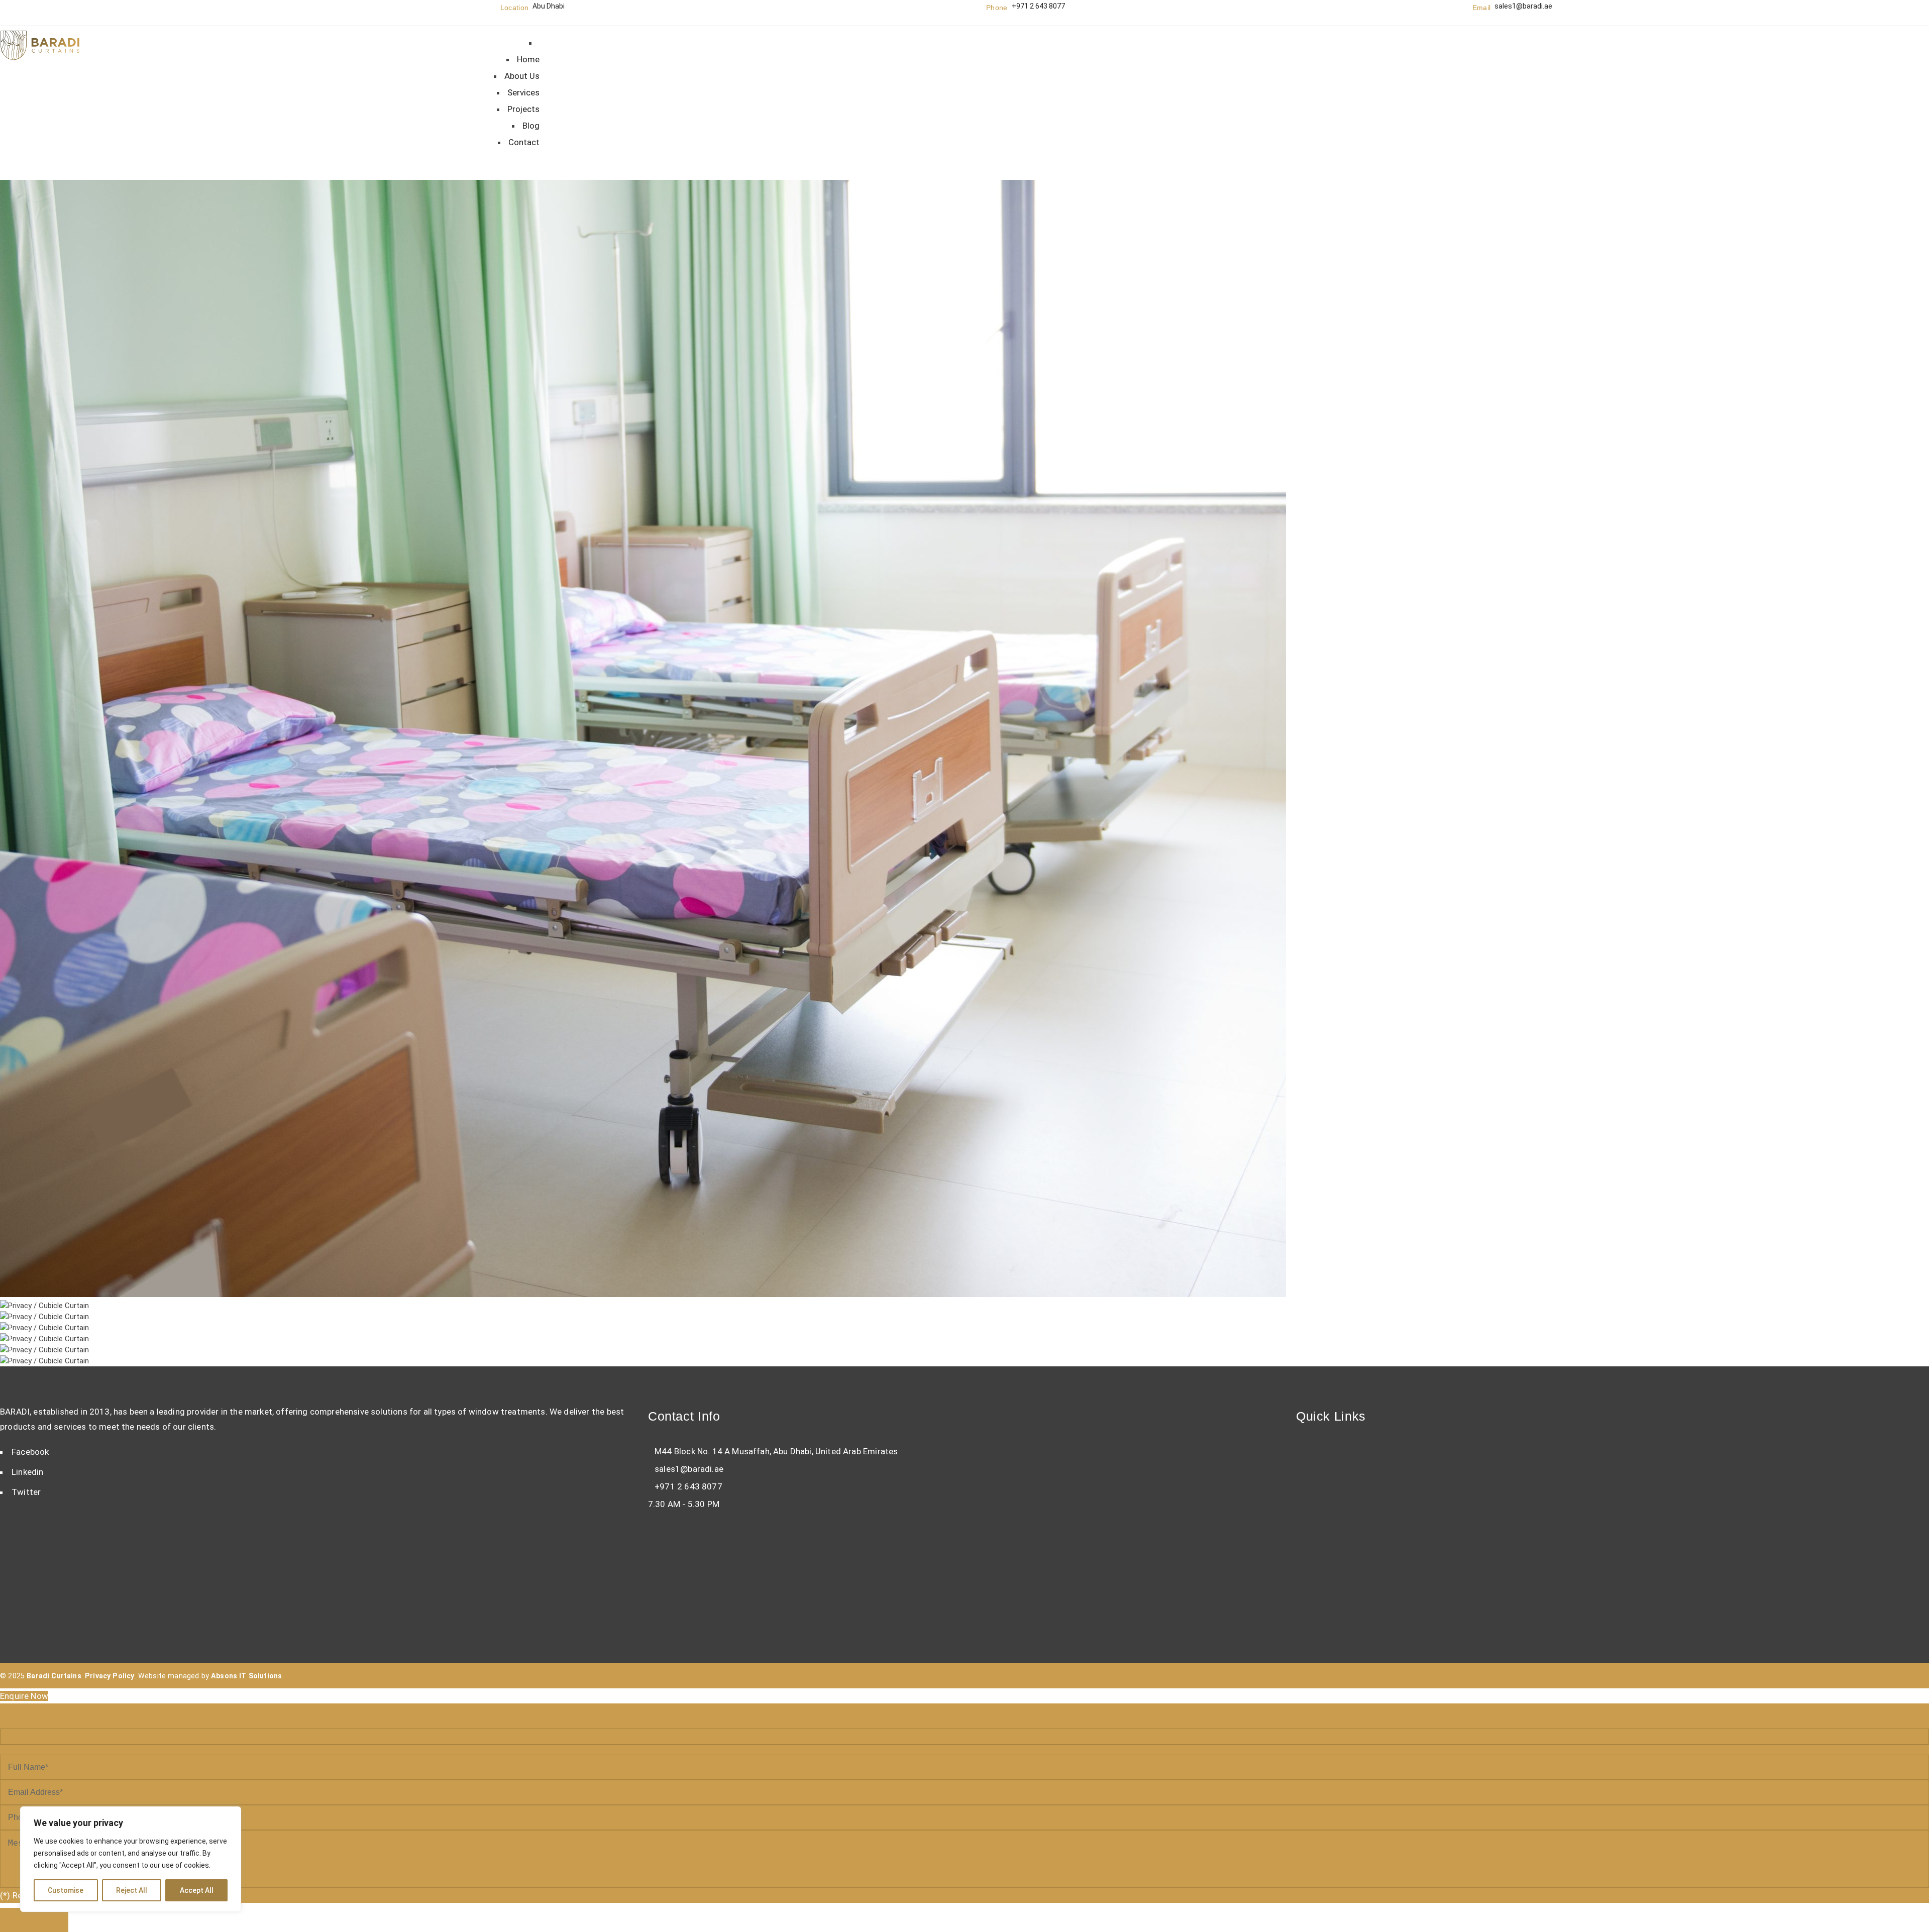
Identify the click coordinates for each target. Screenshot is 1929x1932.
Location (515, 8)
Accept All (197, 1890)
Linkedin (27, 1472)
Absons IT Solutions (246, 1676)
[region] (131, 1859)
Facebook (30, 1452)
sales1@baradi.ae (1523, 6)
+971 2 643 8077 (1038, 6)
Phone (997, 8)
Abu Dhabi (549, 6)
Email (1482, 8)
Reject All (132, 1890)
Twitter (26, 1492)
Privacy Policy (110, 1676)
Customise (66, 1890)
